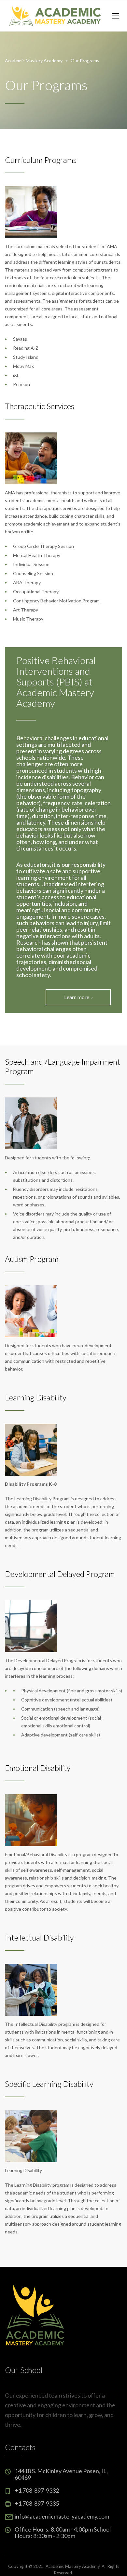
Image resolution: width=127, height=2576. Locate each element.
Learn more (77, 997)
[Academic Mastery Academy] (54, 16)
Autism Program (32, 1259)
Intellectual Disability (39, 1937)
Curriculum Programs (41, 160)
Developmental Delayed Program (60, 1574)
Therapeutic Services (40, 406)
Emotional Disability (38, 1768)
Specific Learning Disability (49, 2084)
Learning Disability (36, 1397)
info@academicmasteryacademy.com (62, 2516)
